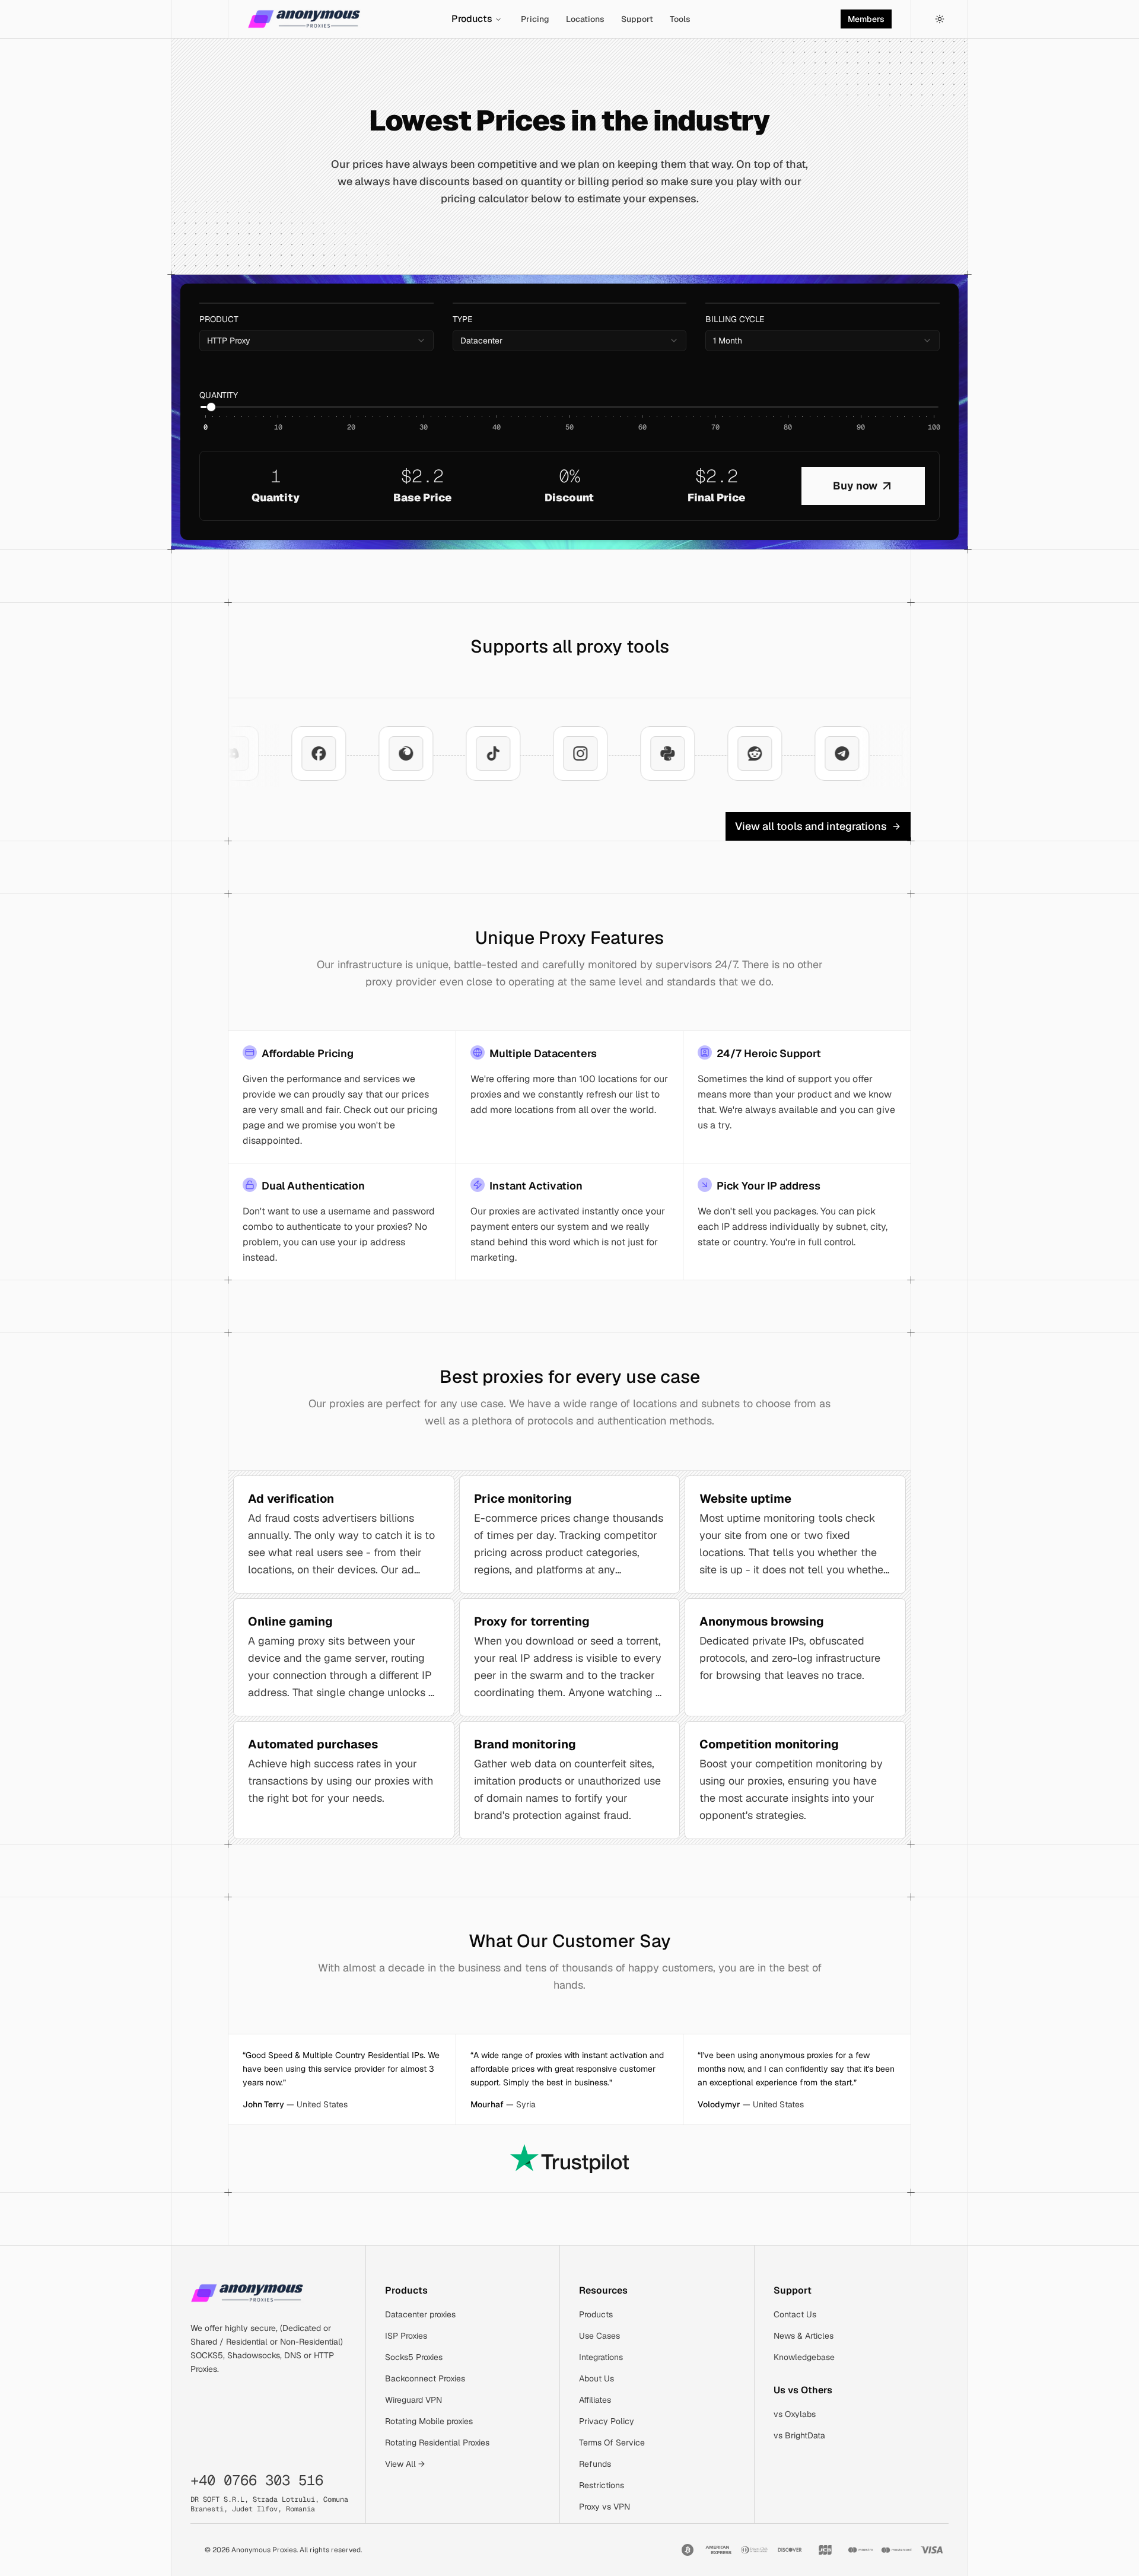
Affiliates (595, 2400)
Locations (585, 19)
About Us (596, 2378)
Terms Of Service (612, 2443)
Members (866, 19)
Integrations (601, 2357)
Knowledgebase (804, 2357)
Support (637, 19)
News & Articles (804, 2336)
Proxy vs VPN (605, 2507)
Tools (680, 19)
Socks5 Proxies (414, 2357)
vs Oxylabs (795, 2414)
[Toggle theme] (940, 19)
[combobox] (316, 341)
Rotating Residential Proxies (437, 2443)
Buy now (855, 486)
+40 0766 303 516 (257, 2480)
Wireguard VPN (413, 2400)
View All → (405, 2464)
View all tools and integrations (811, 826)
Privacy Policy (607, 2421)
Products (472, 19)
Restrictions (602, 2485)
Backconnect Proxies (425, 2378)
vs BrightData (799, 2435)
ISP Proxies (406, 2336)
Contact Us (795, 2314)
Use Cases (599, 2336)
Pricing (535, 19)
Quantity (219, 395)
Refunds (595, 2464)
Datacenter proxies (420, 2314)
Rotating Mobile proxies (429, 2421)
